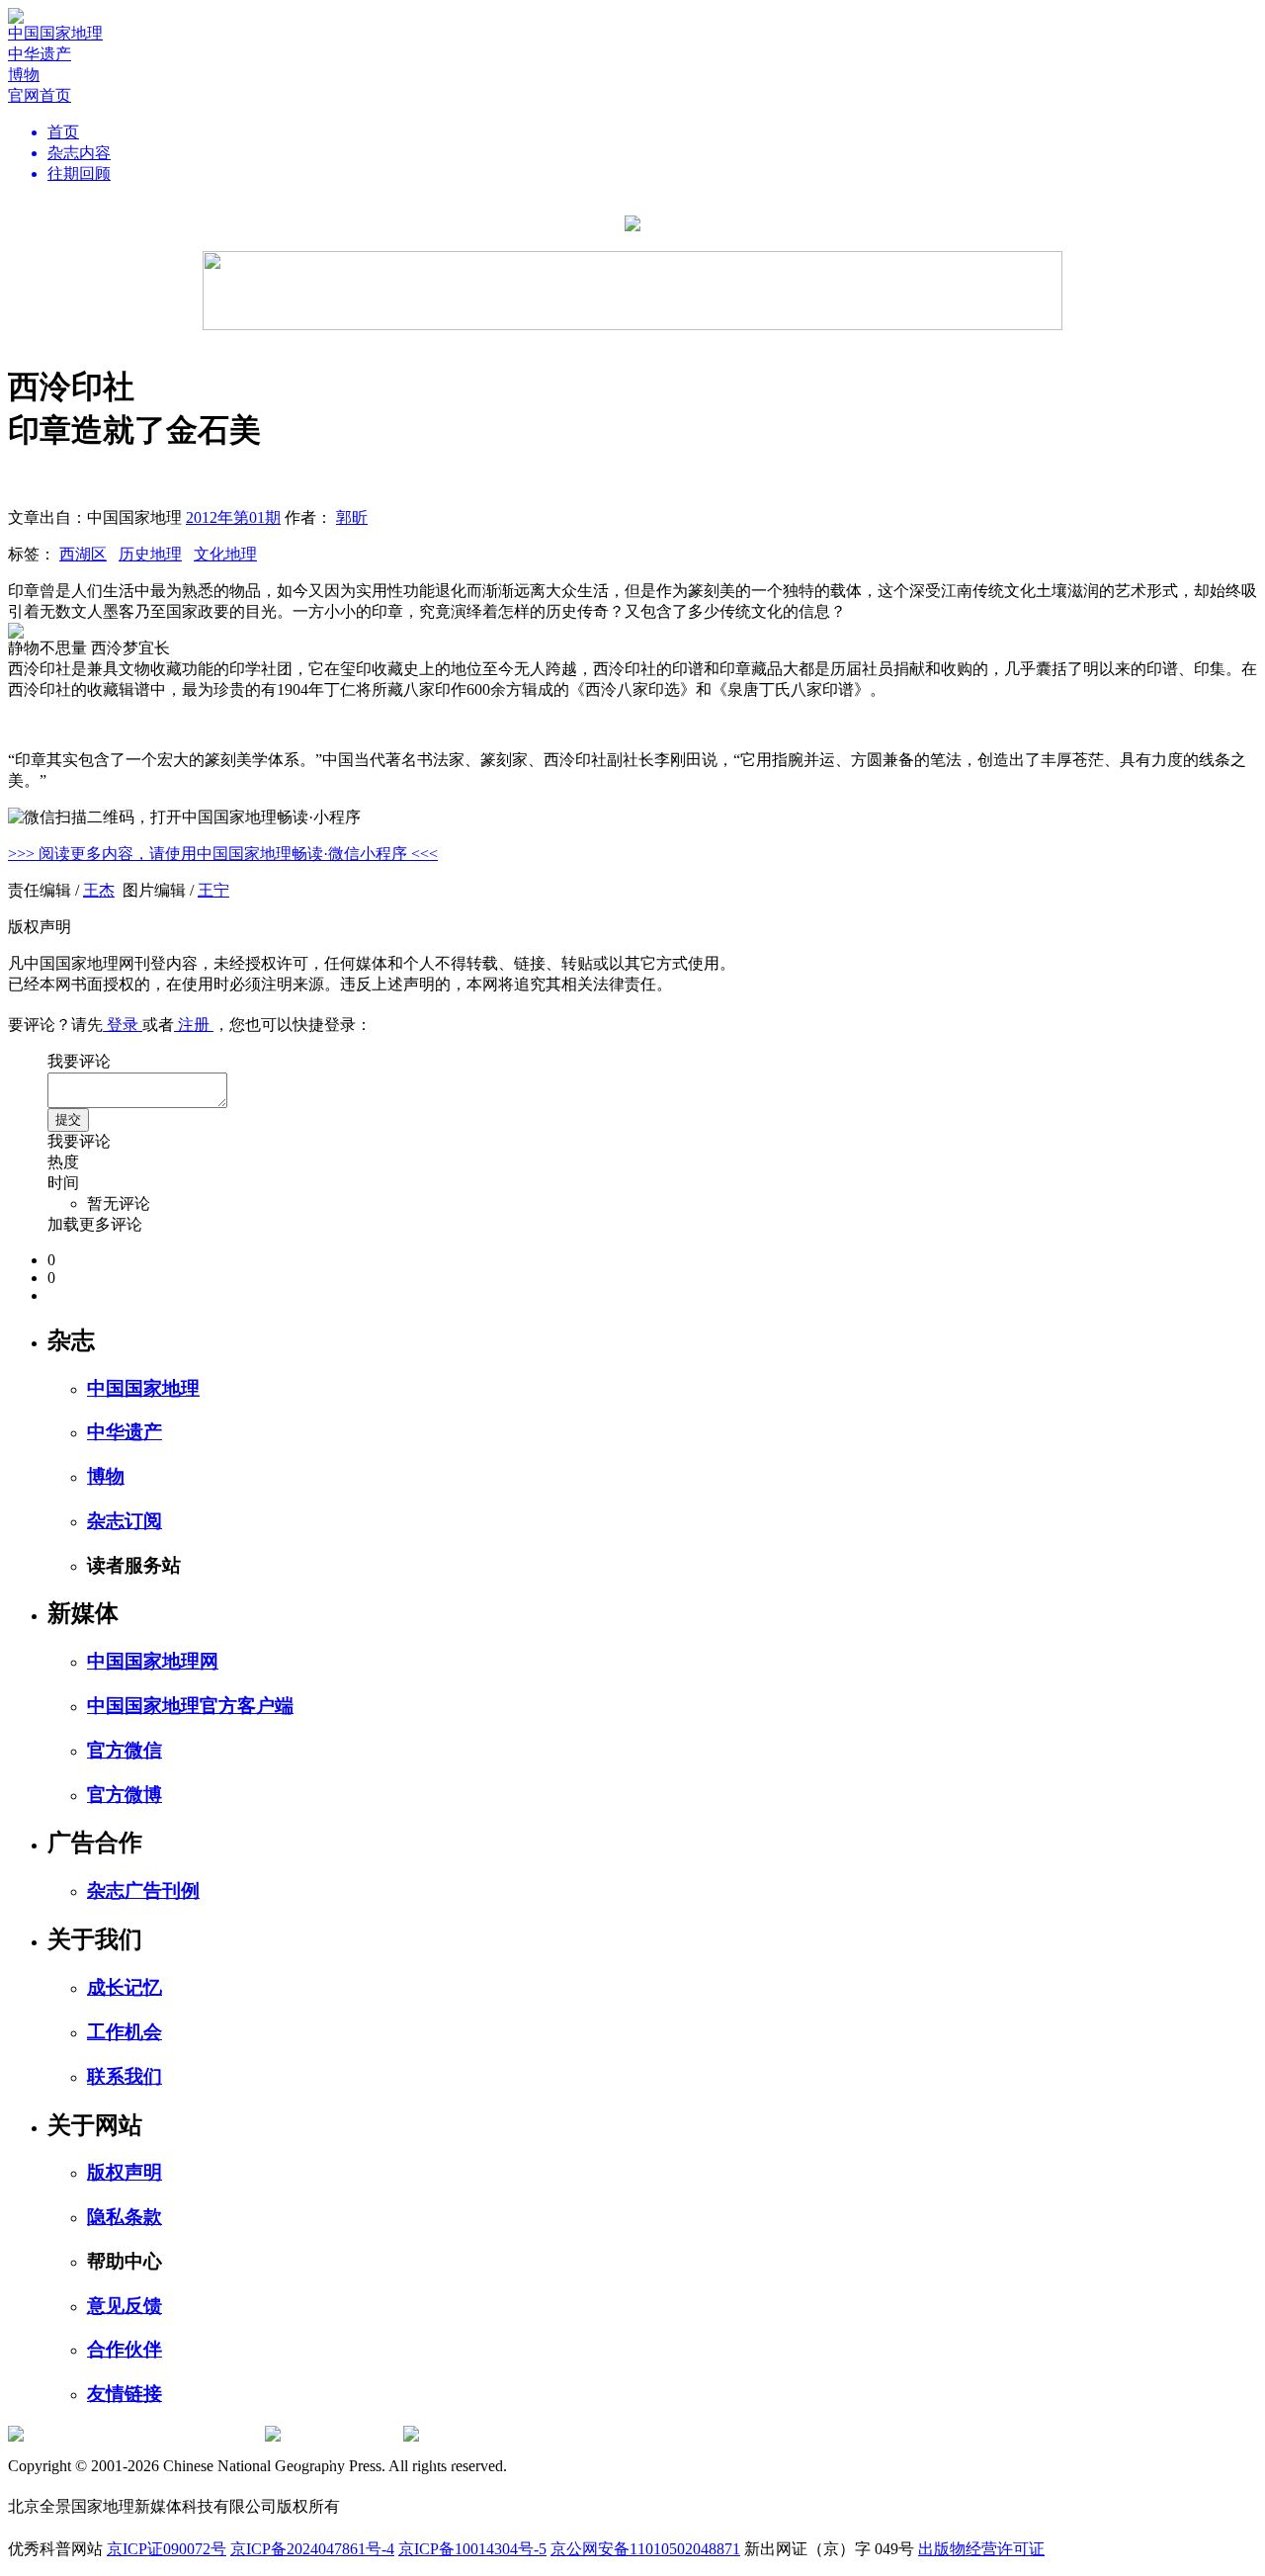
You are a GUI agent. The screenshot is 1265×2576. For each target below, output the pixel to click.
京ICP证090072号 (167, 2549)
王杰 (99, 890)
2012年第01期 (233, 517)
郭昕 (352, 517)
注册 (194, 1025)
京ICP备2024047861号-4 (312, 2549)
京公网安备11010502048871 (645, 2549)
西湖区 (83, 554)
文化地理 (225, 554)
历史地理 (150, 554)
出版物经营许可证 (981, 2549)
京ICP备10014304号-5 (472, 2549)
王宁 (213, 890)
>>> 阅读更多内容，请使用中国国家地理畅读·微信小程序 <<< (223, 854)
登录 (123, 1025)
